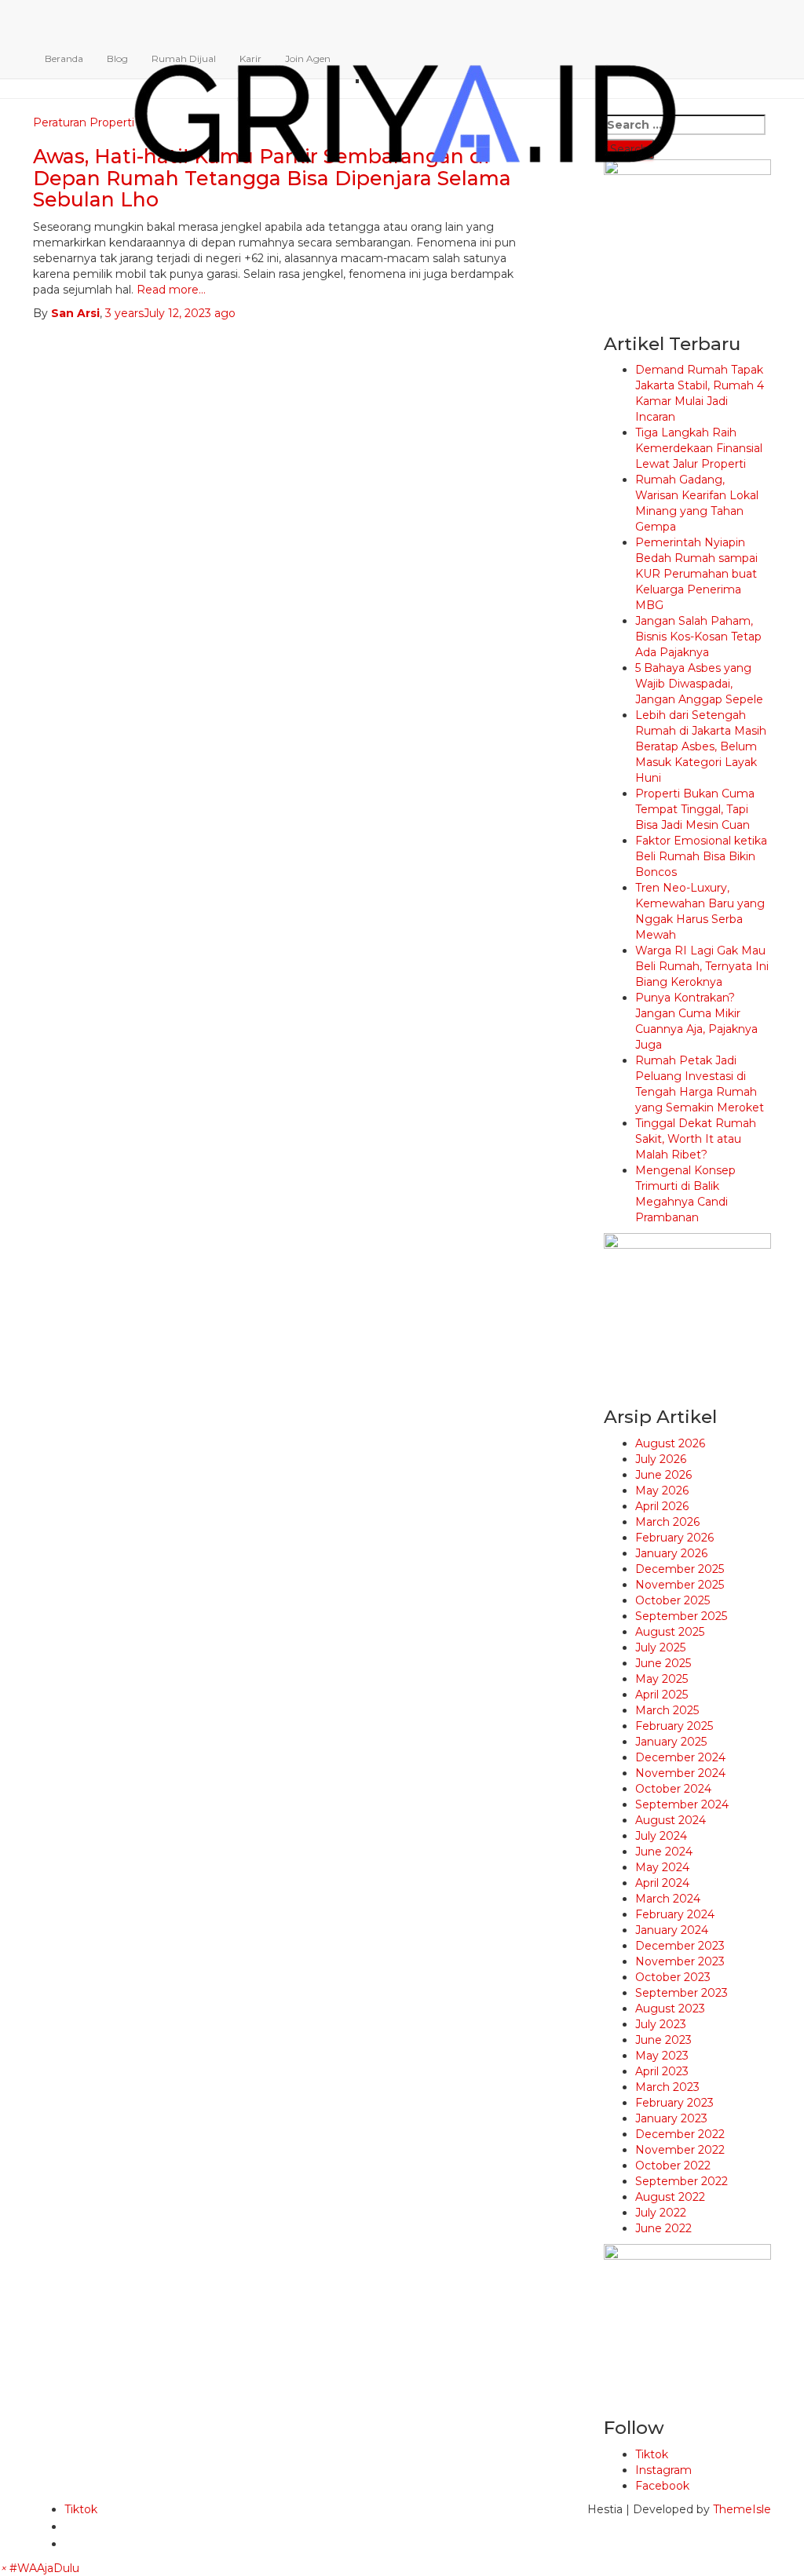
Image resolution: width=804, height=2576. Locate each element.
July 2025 (660, 1647)
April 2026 (662, 1506)
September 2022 (682, 2181)
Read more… (170, 290)
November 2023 (680, 1961)
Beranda (64, 58)
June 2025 (663, 1663)
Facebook (662, 2486)
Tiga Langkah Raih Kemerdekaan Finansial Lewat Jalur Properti (699, 448)
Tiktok (652, 2454)
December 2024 (680, 1757)
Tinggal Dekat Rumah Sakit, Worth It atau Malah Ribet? (696, 1139)
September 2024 (682, 1804)
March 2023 (667, 2087)
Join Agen (308, 58)
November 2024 (680, 1773)
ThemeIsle (742, 2509)
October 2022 (673, 2166)
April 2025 (661, 1695)
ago (170, 313)
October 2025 (672, 1600)
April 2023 (662, 2071)
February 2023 (674, 2103)
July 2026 (661, 1459)
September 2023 (682, 1993)
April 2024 (662, 1883)
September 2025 (681, 1616)
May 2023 (662, 2056)
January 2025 (671, 1742)
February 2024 (675, 1914)
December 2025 (680, 1569)
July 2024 (661, 1836)
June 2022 (663, 2228)
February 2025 (674, 1726)
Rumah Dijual (184, 58)
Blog (117, 58)
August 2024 (671, 1820)
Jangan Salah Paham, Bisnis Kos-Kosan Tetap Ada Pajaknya (698, 637)
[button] (40, 2568)
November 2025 (680, 1585)
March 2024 (668, 1899)
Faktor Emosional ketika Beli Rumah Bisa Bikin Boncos (701, 856)
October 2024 (673, 1789)
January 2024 (672, 1930)
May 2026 (662, 1491)
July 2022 (661, 2213)
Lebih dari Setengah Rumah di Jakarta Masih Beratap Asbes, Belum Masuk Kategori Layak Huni (701, 746)
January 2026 (671, 1553)
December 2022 (680, 2134)
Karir (250, 58)
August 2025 (670, 1632)
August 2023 (670, 2009)
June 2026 (663, 1475)
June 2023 (663, 2040)
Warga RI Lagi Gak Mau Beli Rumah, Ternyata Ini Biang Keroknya (702, 966)
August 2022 (670, 2197)
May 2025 (661, 1679)
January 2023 (671, 2118)
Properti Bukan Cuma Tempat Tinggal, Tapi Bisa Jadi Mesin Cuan (695, 809)
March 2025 (667, 1710)
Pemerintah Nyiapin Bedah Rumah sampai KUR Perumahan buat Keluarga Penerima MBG (696, 574)
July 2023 (661, 2024)
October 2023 (673, 1977)
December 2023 (680, 1946)
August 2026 (670, 1443)
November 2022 (680, 2150)
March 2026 (667, 1522)
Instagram (663, 2470)
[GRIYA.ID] (405, 20)
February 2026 (674, 1538)
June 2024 (664, 1852)
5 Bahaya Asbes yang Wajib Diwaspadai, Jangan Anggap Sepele (699, 684)
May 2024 (662, 1867)
